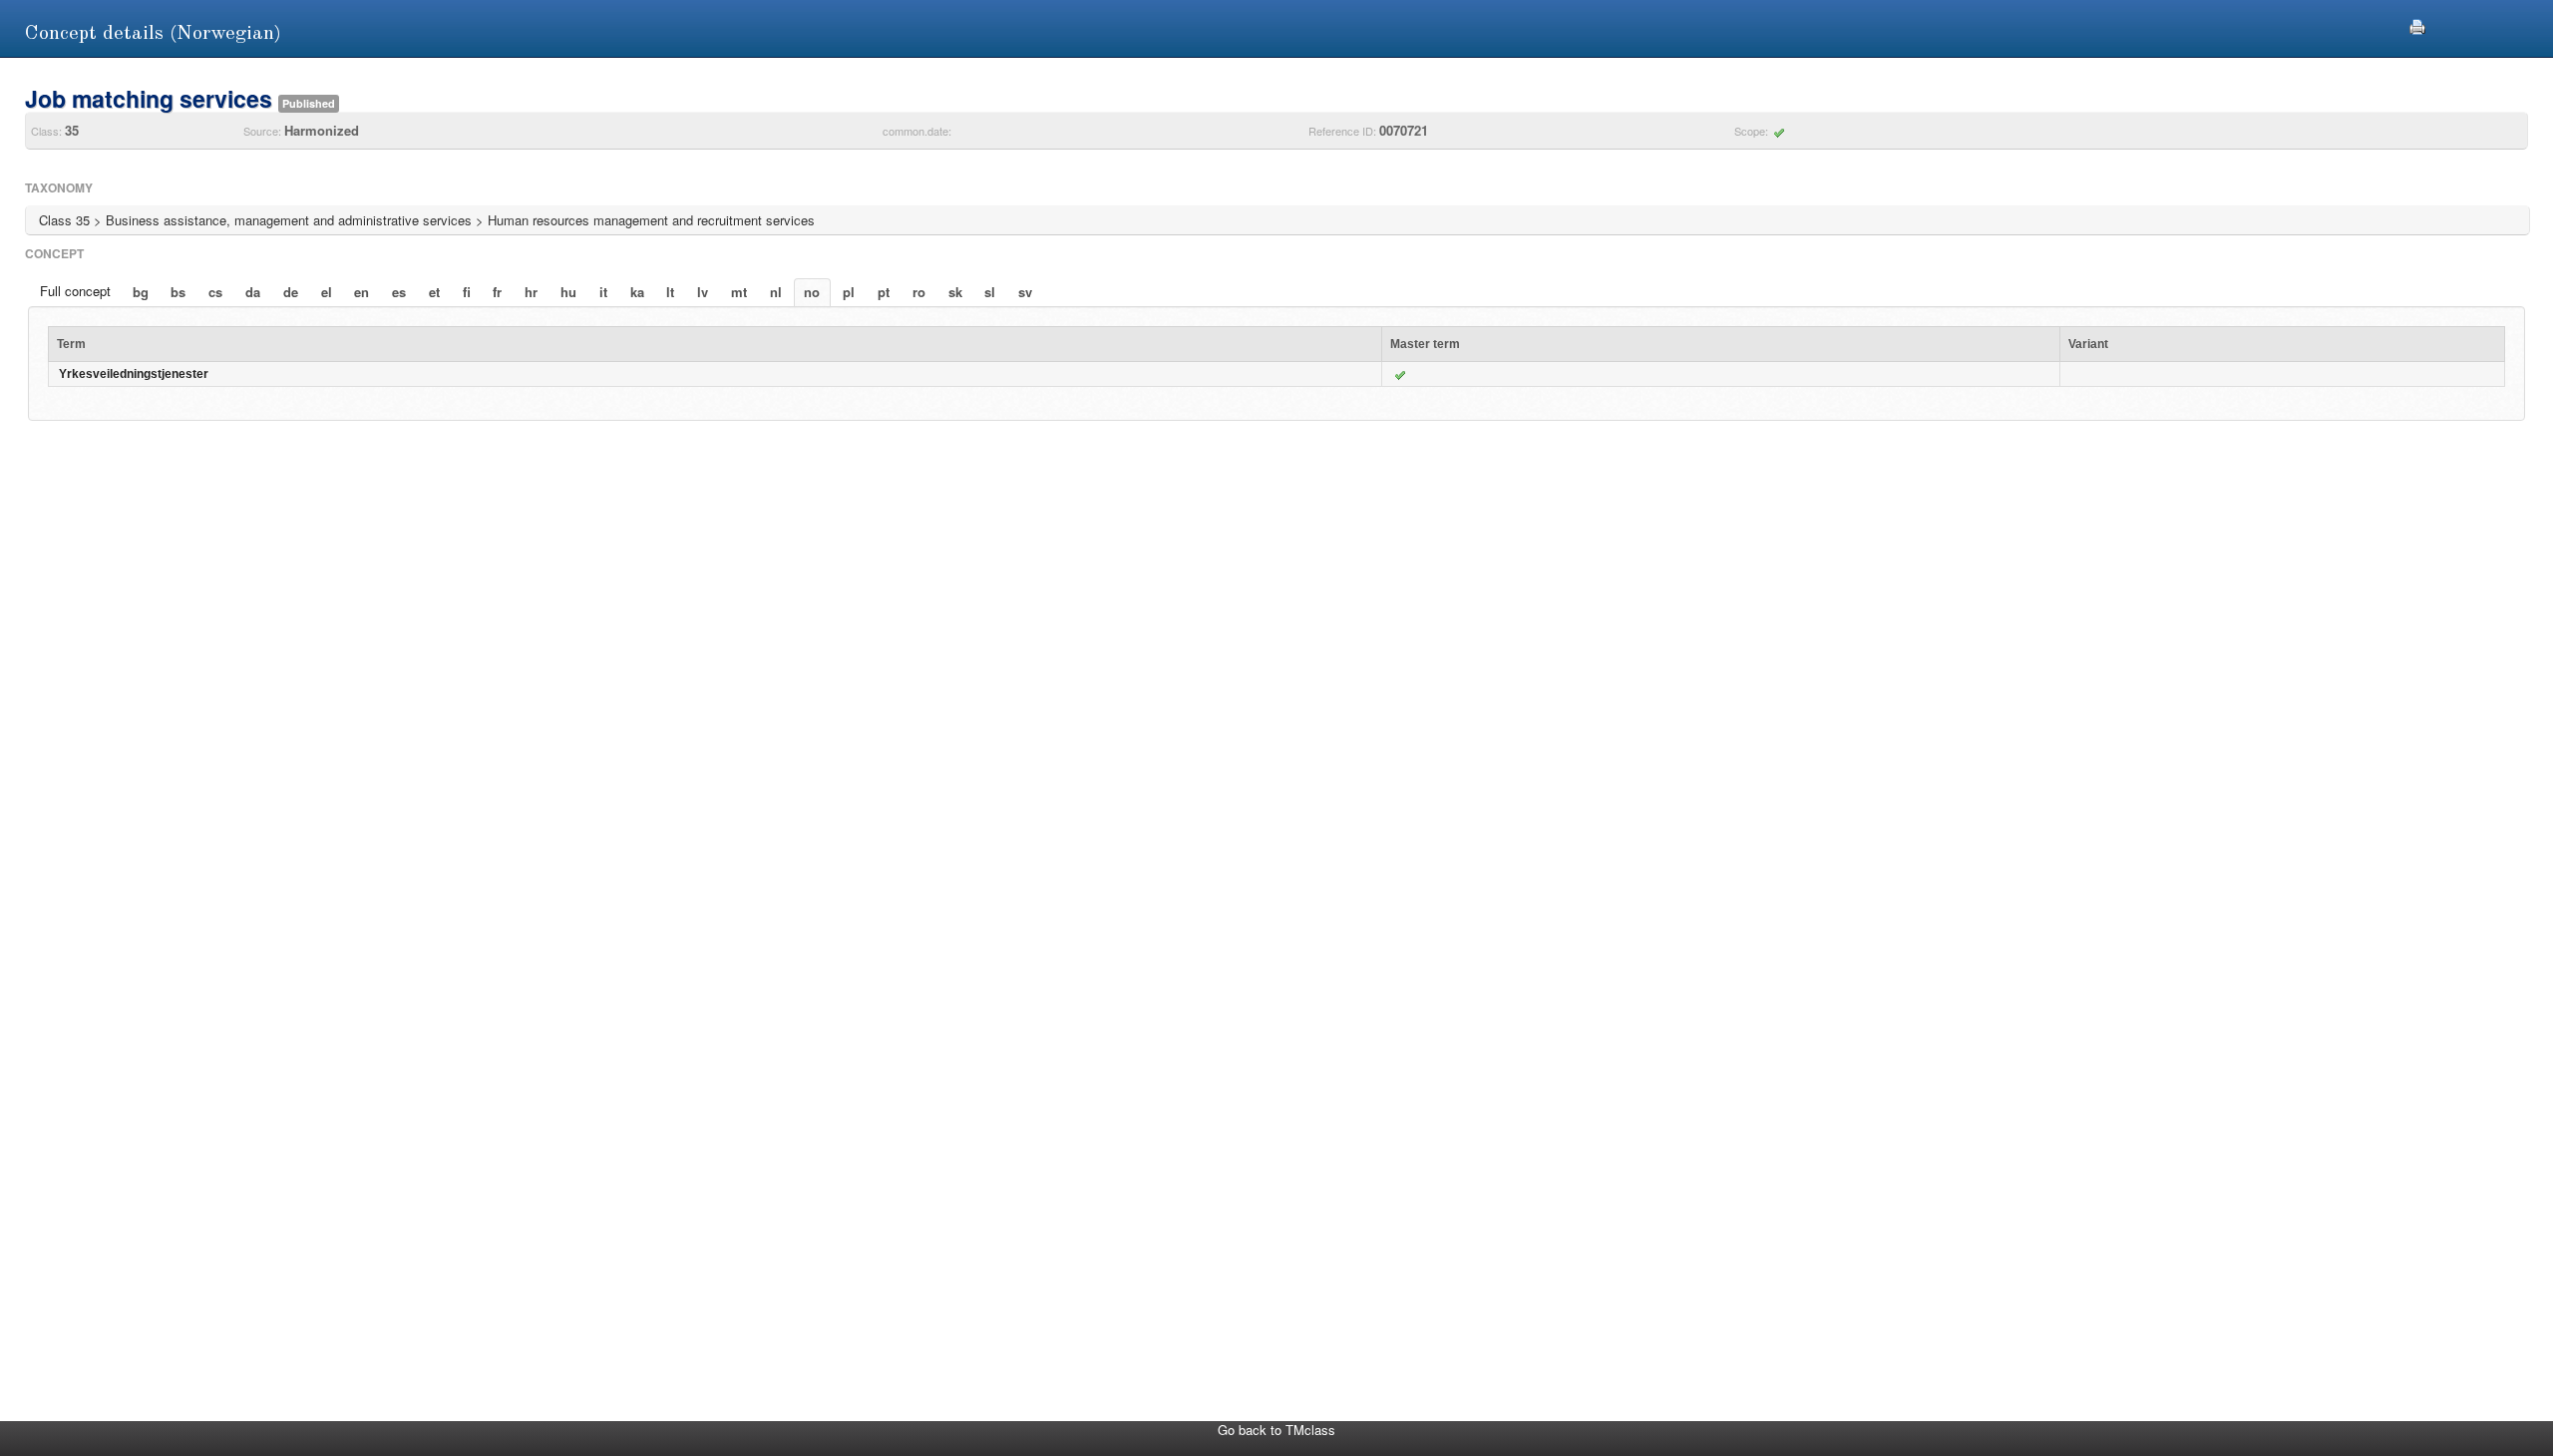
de (291, 292)
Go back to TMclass (1276, 1430)
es (399, 292)
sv (1025, 292)
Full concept (75, 291)
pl (849, 292)
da (253, 292)
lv (703, 292)
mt (739, 292)
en (362, 292)
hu (568, 292)
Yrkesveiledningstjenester (134, 374)
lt (670, 292)
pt (884, 292)
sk (955, 292)
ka (637, 292)
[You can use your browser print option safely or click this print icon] (2417, 24)
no (812, 292)
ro (919, 292)
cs (215, 292)
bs (178, 292)
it (603, 292)
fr (497, 292)
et (434, 292)
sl (990, 292)
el (327, 292)
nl (776, 292)
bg (141, 292)
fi (467, 292)
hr (531, 292)
